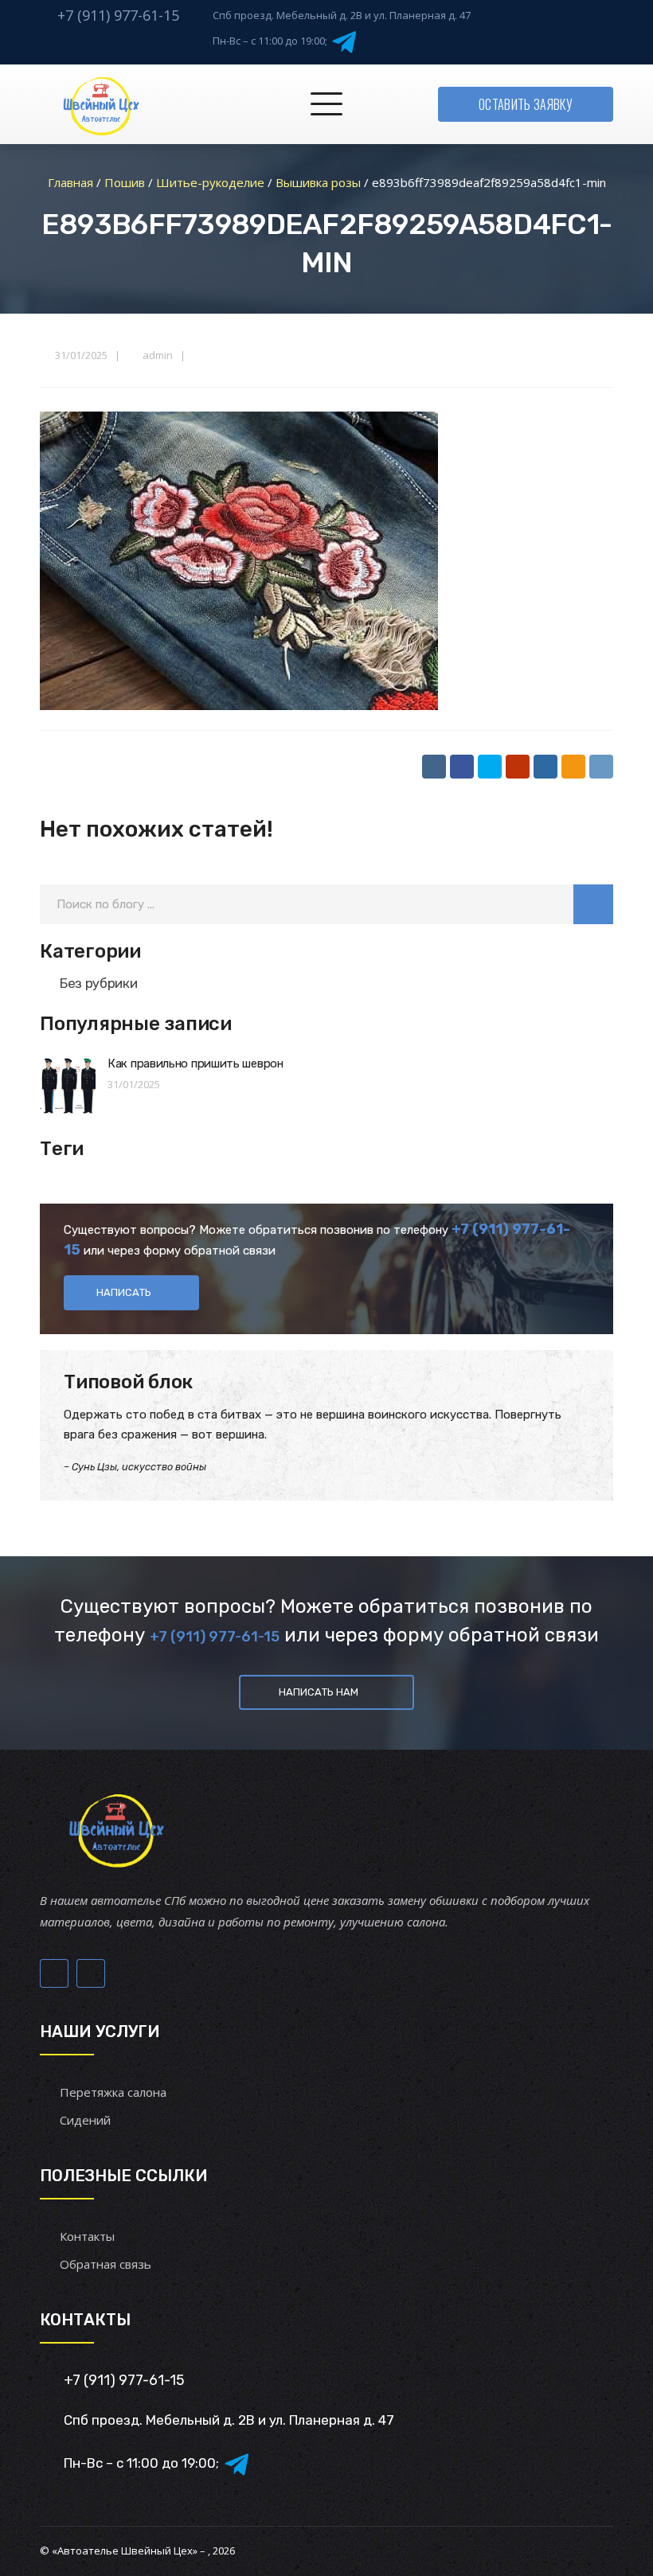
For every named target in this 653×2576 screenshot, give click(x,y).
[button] (593, 904)
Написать (124, 1292)
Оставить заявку (526, 104)
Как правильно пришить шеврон (196, 1064)
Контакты (87, 2236)
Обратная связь (106, 2264)
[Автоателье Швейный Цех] (102, 104)
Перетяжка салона (113, 2092)
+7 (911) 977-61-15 (118, 15)
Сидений (85, 2120)
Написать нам (319, 1692)
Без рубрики (98, 983)
